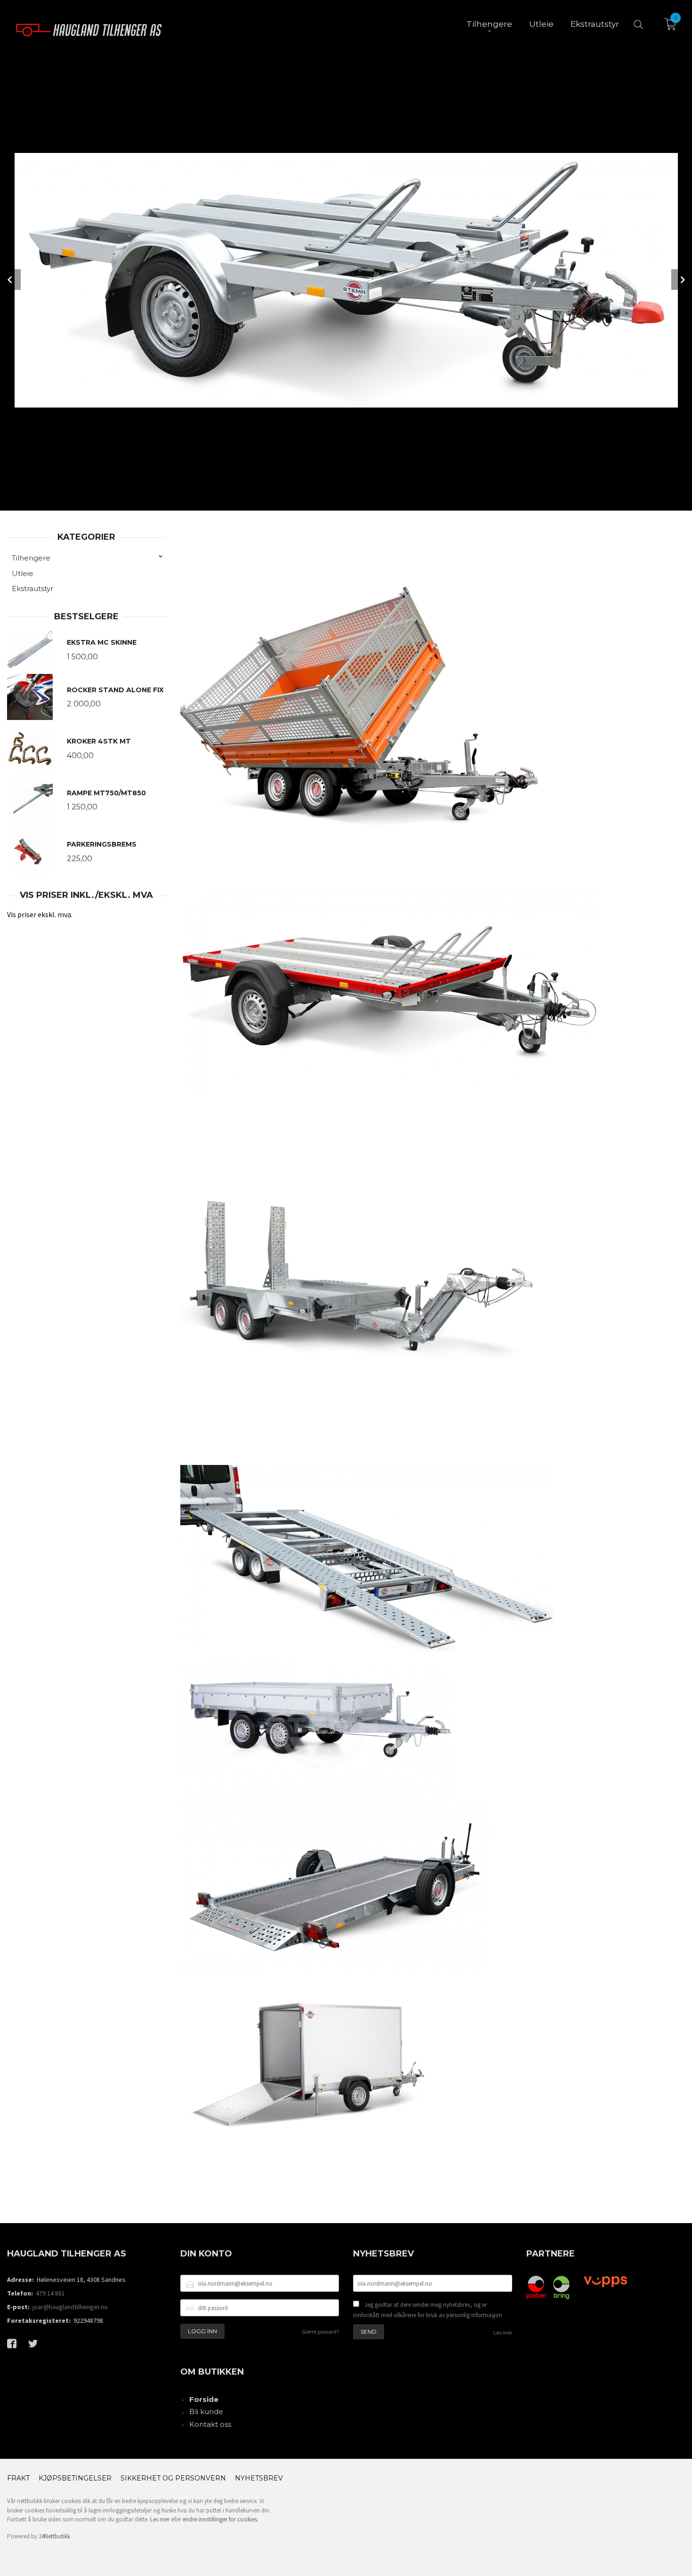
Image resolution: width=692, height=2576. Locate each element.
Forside (204, 2399)
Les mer (503, 2332)
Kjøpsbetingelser (75, 2478)
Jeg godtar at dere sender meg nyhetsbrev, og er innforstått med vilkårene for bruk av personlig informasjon (428, 2310)
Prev (10, 280)
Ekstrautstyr (32, 588)
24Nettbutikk (54, 2536)
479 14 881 (50, 2293)
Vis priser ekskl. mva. (40, 914)
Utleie (23, 573)
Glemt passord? (320, 2332)
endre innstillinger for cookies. (221, 2519)
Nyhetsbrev (259, 2478)
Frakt (18, 2478)
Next (682, 280)
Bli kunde (206, 2412)
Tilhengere (31, 558)
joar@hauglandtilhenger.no (70, 2307)
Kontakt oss (210, 2424)
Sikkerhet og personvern (173, 2478)
